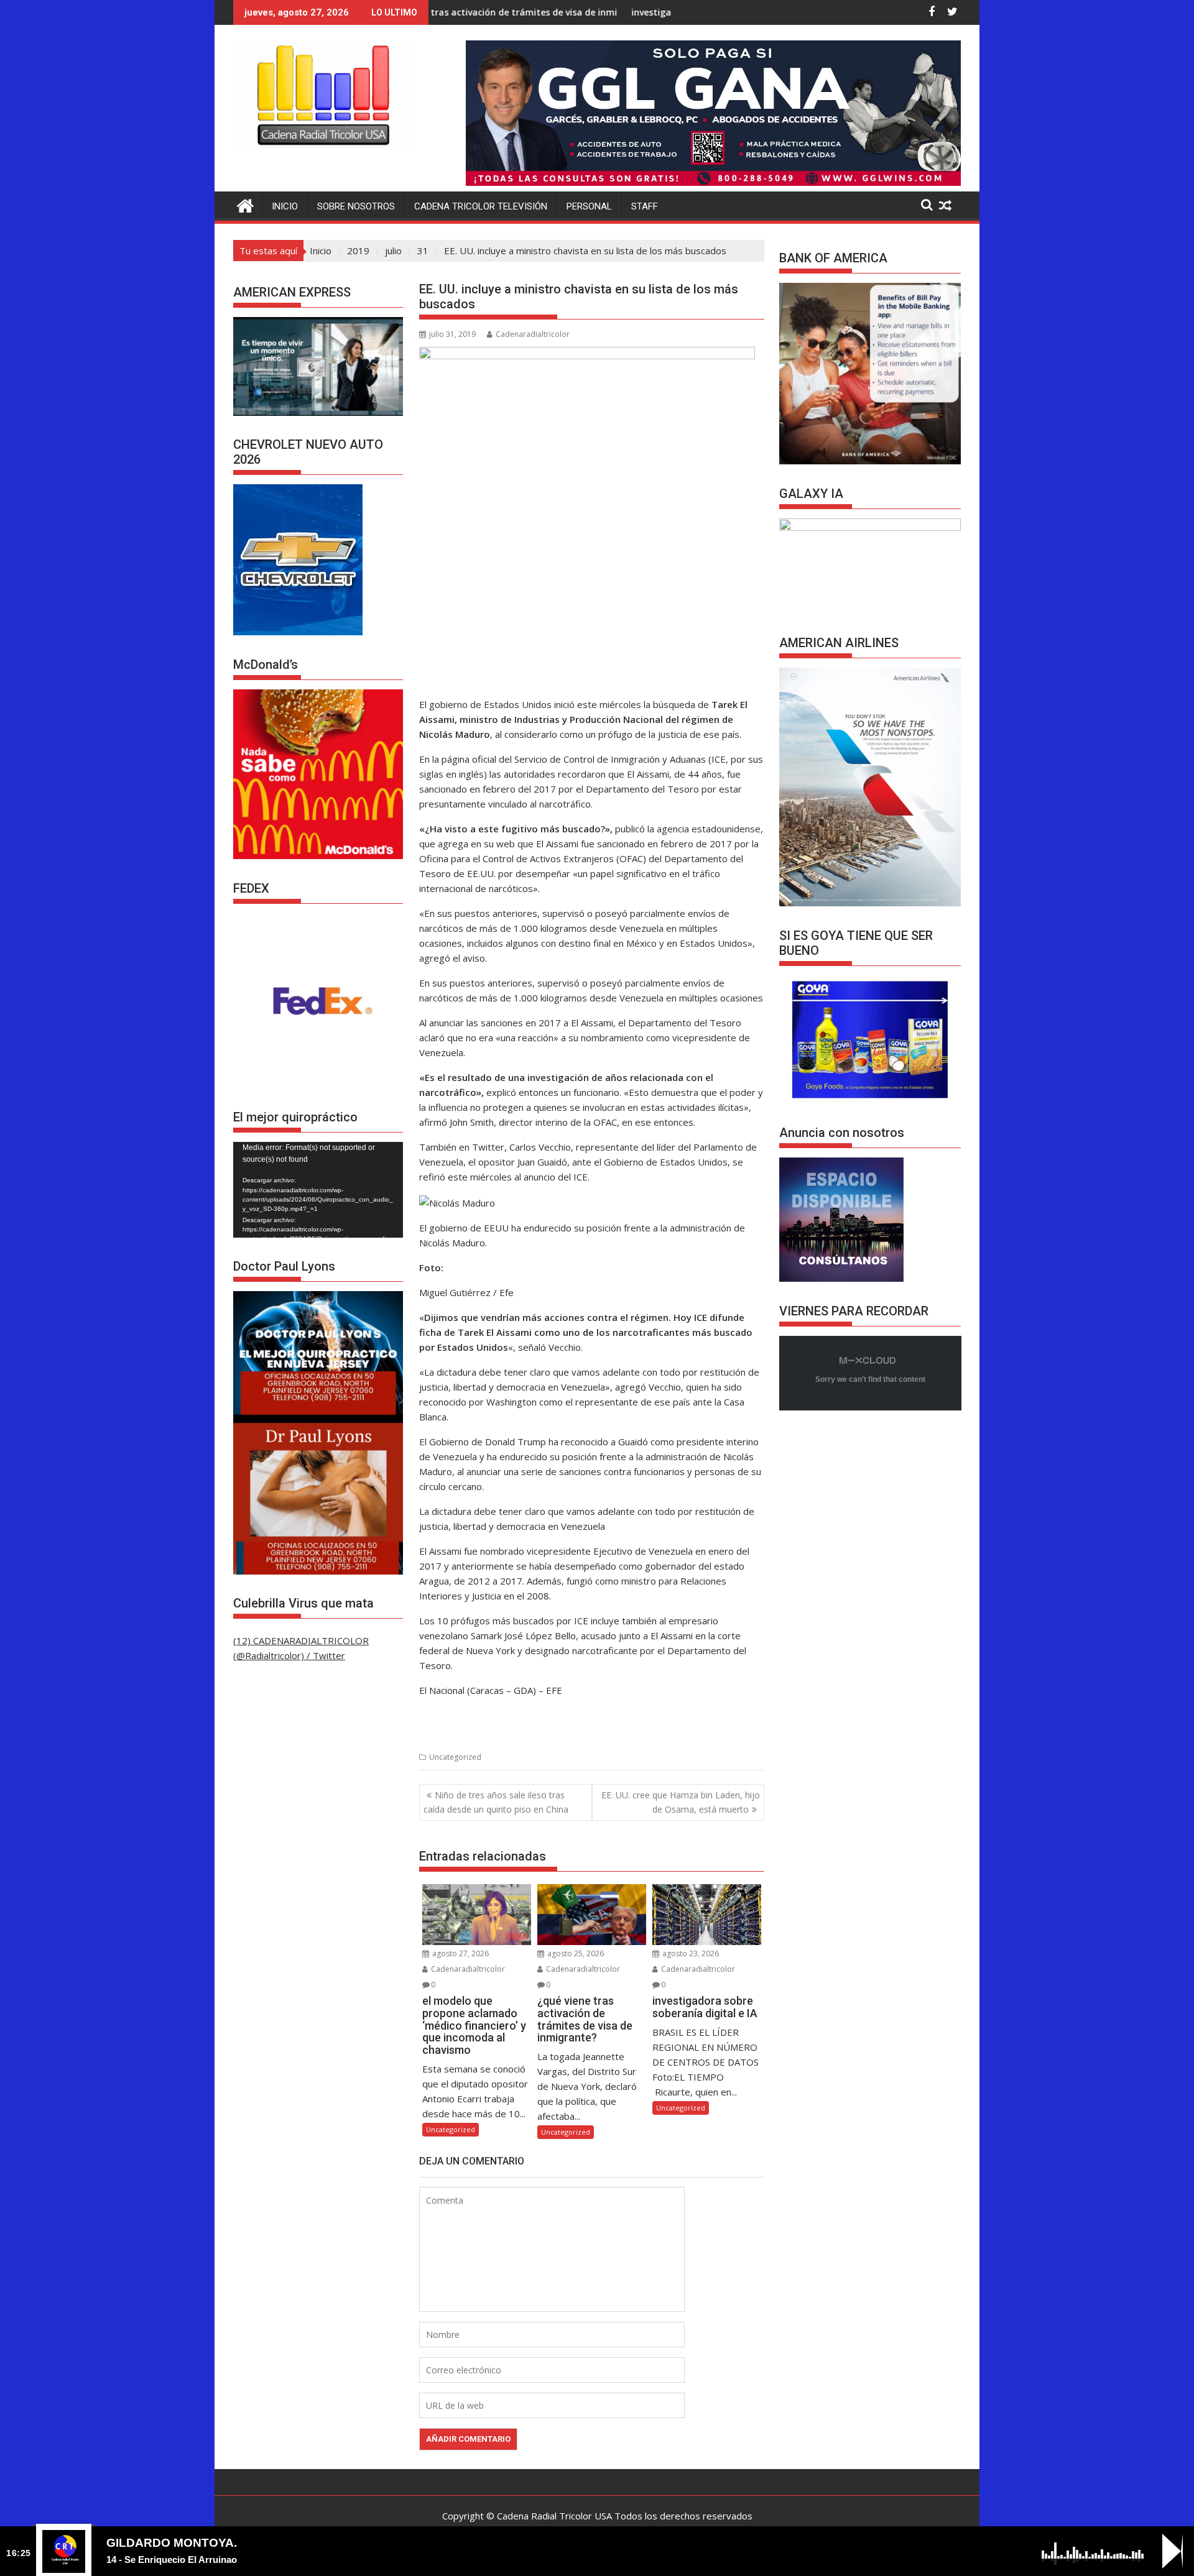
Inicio (285, 206)
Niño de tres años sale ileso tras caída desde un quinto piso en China (496, 1802)
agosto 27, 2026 (460, 1953)
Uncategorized (455, 1757)
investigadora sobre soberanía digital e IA (591, 12)
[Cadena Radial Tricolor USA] (245, 204)
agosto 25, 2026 (575, 1953)
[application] (318, 1190)
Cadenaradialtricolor (533, 334)
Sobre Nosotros (356, 206)
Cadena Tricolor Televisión (481, 206)
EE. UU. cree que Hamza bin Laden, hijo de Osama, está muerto (681, 1802)
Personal (589, 206)
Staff (645, 206)
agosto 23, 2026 (690, 1953)
